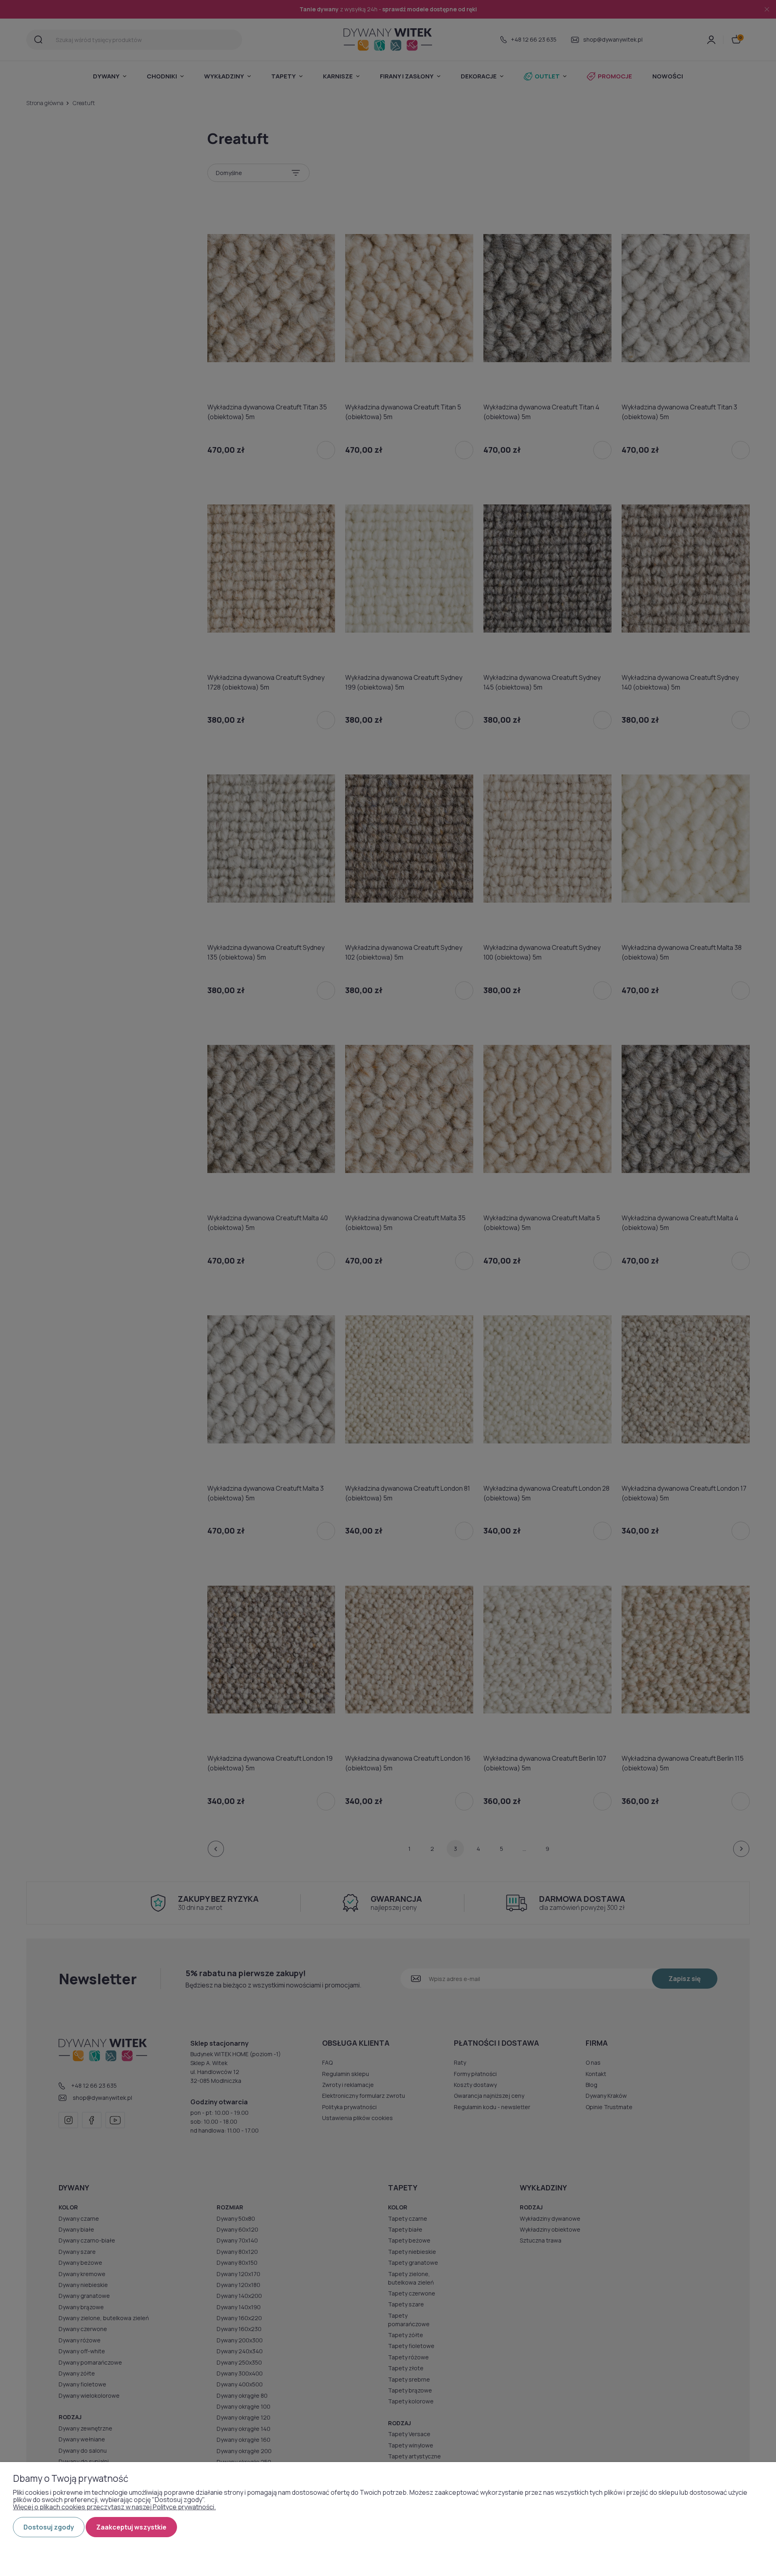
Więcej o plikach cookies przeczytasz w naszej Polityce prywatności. (114, 2507)
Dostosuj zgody (49, 2527)
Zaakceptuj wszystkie (131, 2527)
